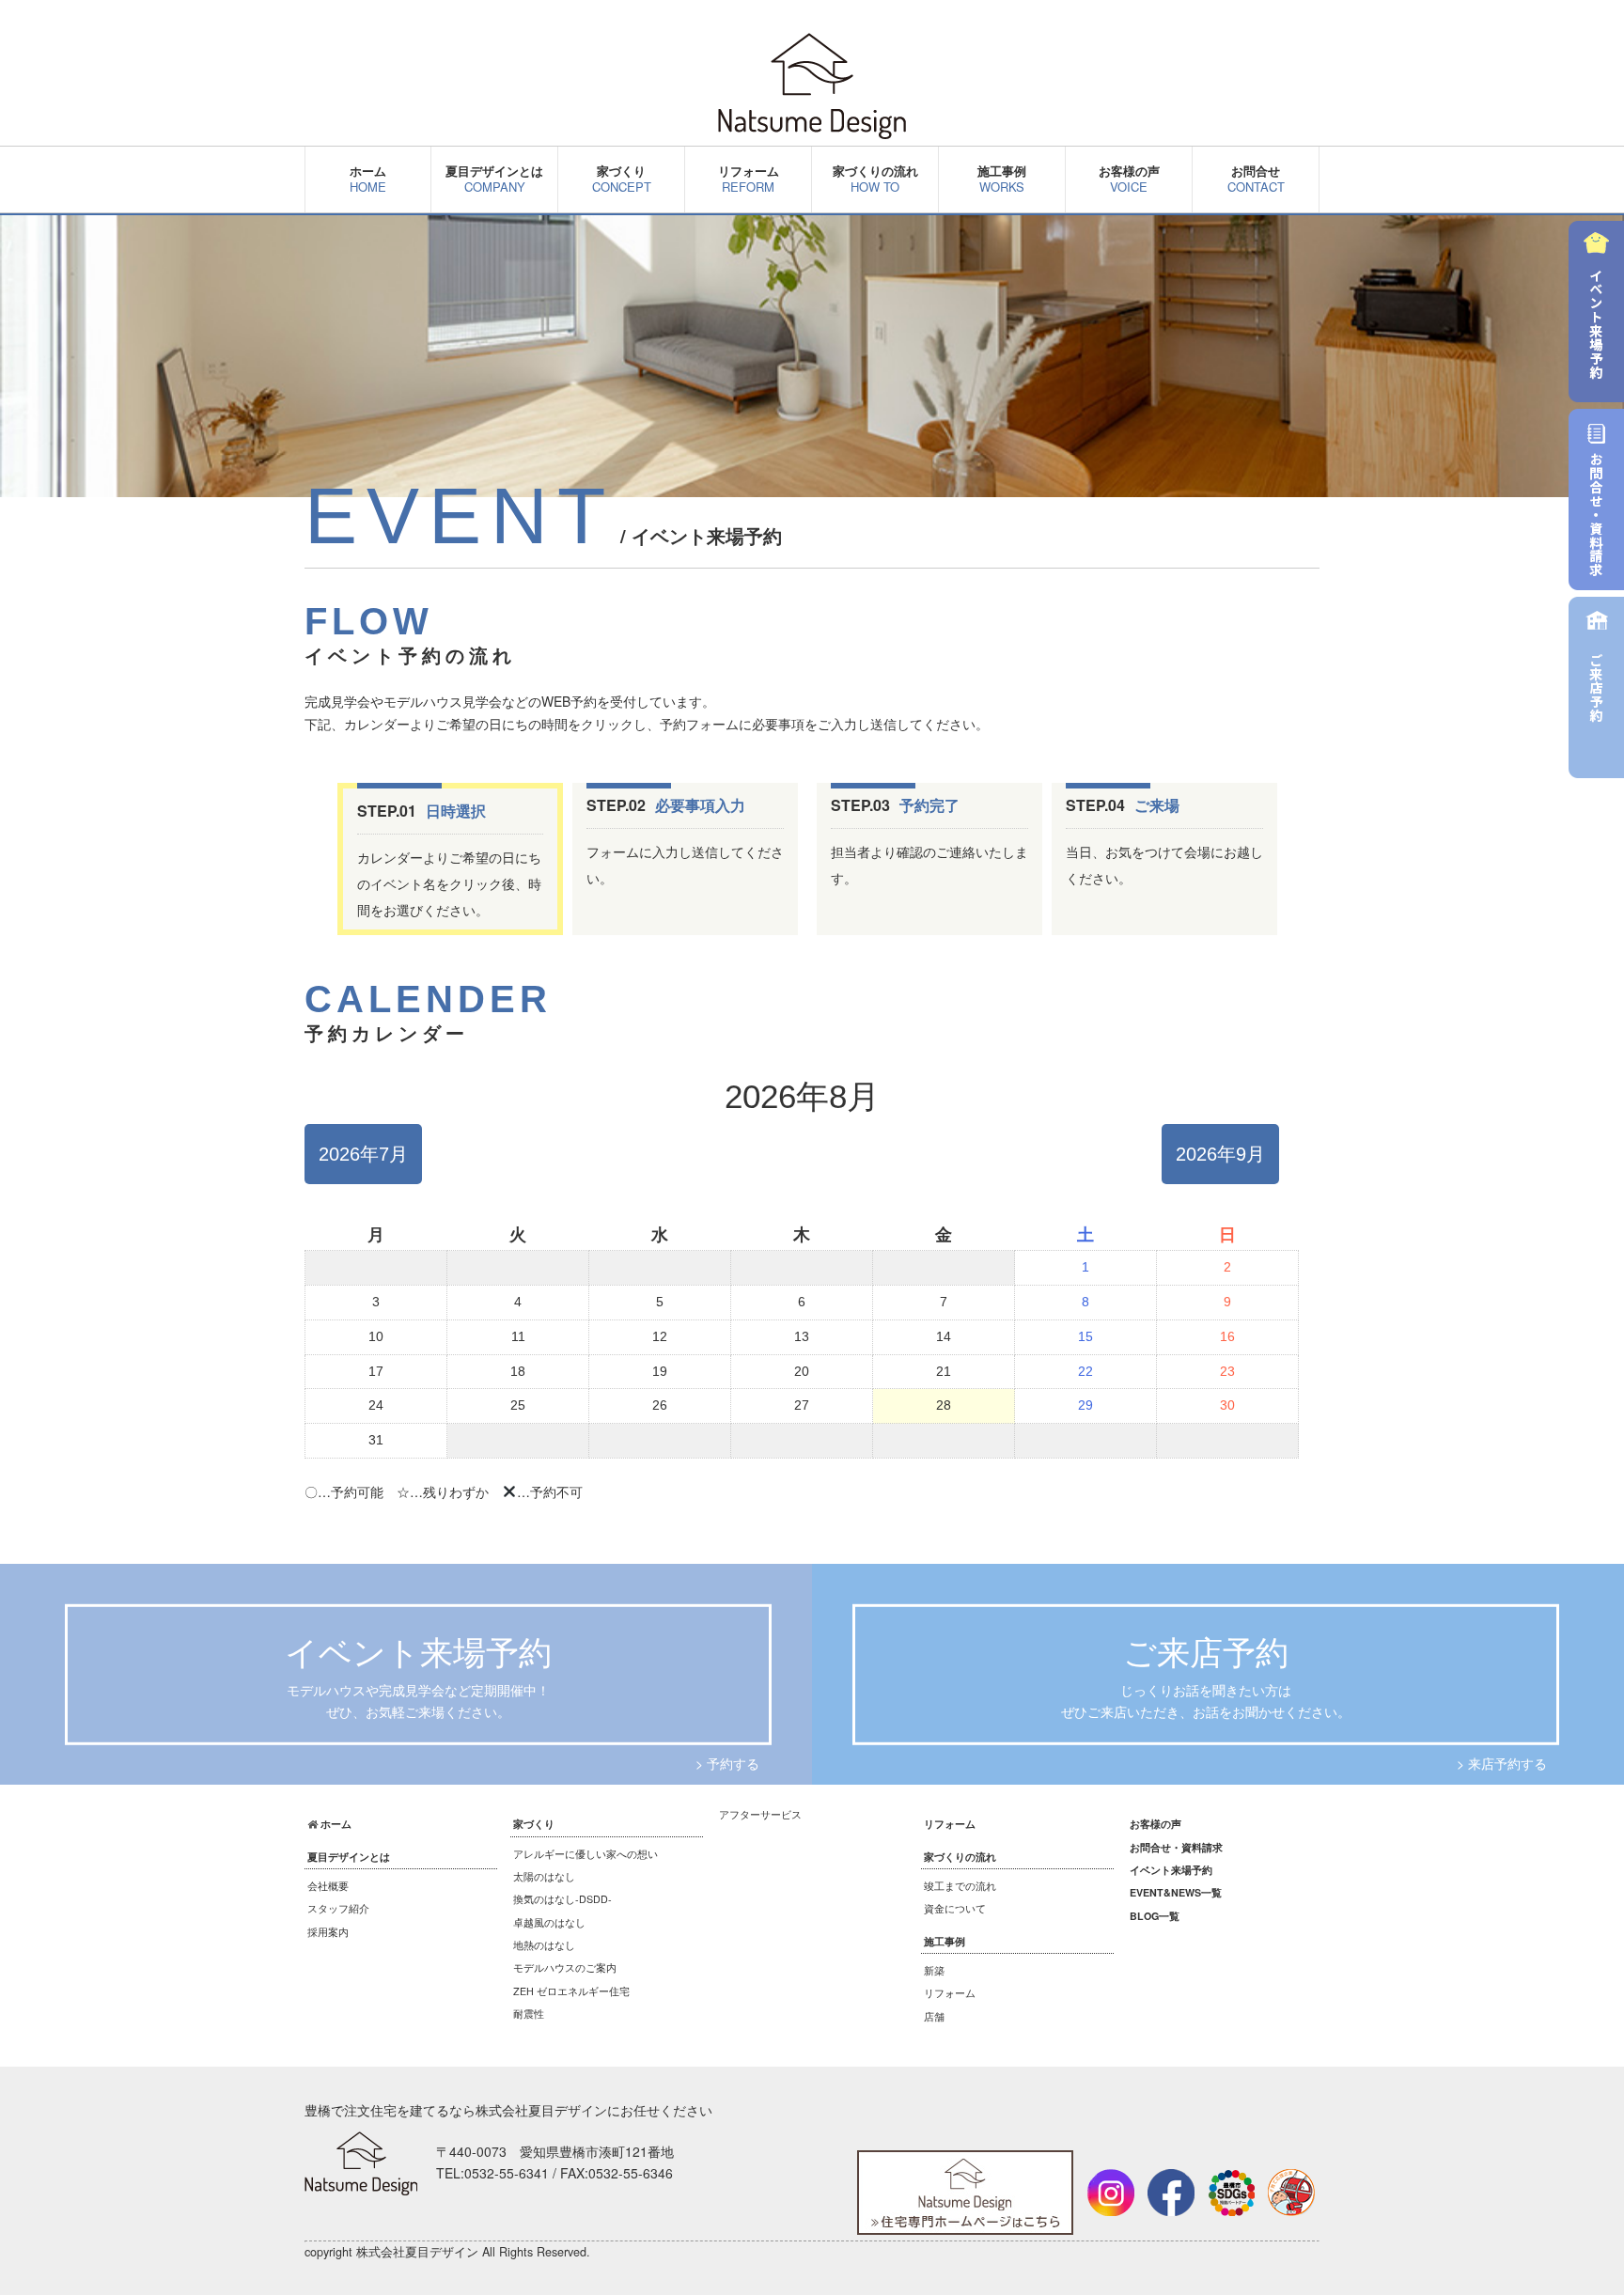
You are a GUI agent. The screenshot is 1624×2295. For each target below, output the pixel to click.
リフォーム (749, 179)
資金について (955, 1908)
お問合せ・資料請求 (1176, 1847)
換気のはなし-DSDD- (562, 1899)
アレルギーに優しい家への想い (586, 1854)
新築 (934, 1970)
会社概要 (328, 1886)
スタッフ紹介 (338, 1908)
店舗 (934, 2016)
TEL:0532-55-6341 (492, 2173)
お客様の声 (1129, 179)
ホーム (368, 179)
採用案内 (328, 1932)
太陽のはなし (544, 1876)
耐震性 (529, 2014)
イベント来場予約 (1171, 1870)
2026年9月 (1220, 1154)
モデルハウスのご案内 (565, 1967)
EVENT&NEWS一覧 (1176, 1892)
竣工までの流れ (960, 1886)
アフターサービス (760, 1814)
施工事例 (1002, 179)
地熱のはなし (544, 1945)
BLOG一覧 (1155, 1916)
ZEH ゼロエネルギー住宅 (571, 1991)
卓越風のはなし (549, 1922)
